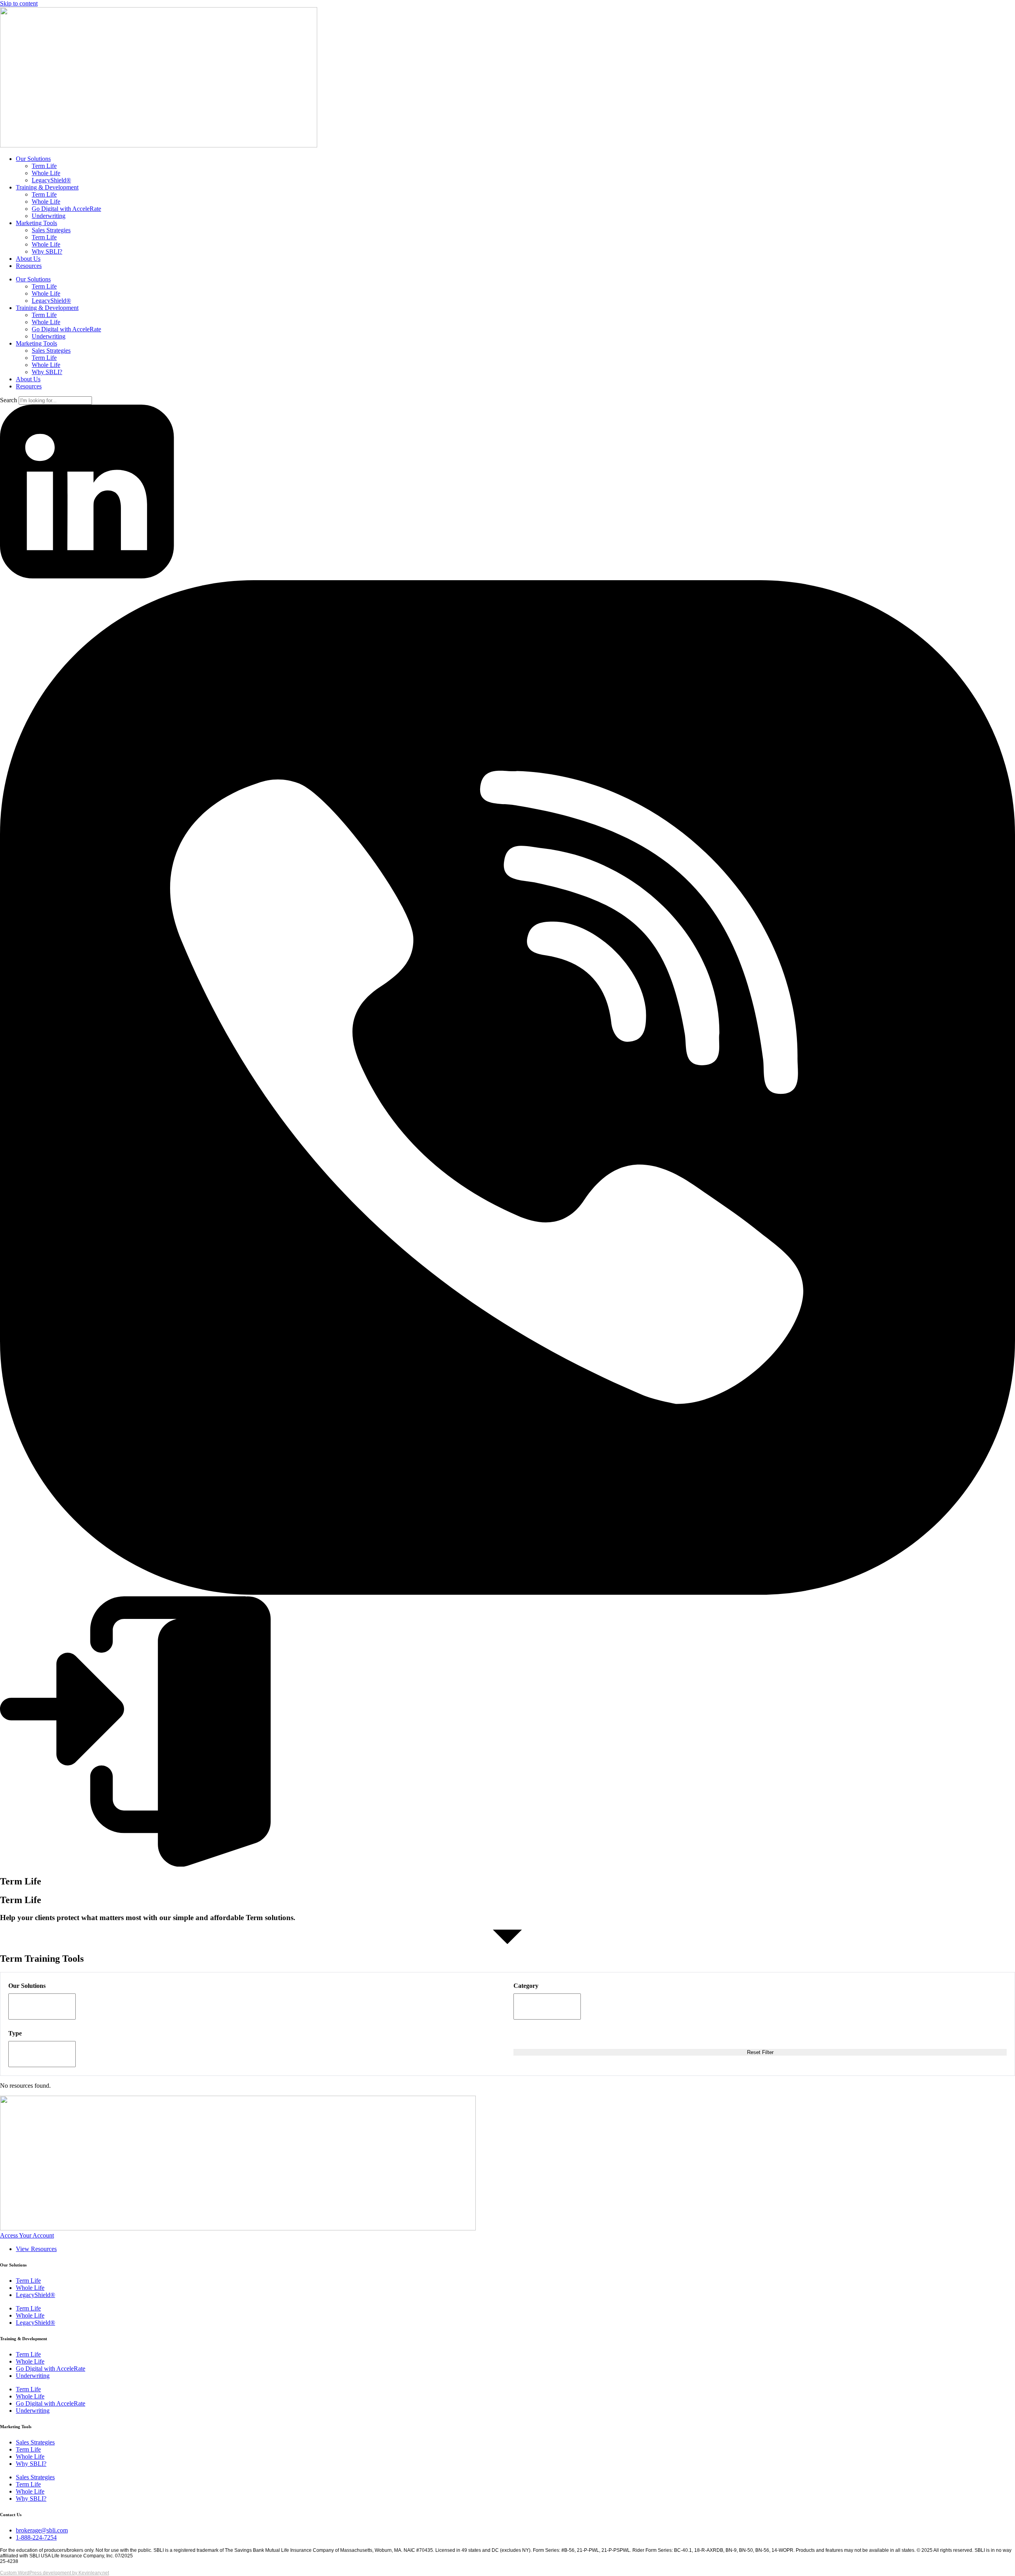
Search (9, 400)
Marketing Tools (36, 223)
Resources (29, 266)
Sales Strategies (51, 230)
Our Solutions (33, 159)
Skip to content (19, 3)
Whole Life (46, 173)
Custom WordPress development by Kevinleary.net (55, 2573)
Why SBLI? (47, 251)
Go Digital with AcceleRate (66, 209)
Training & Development (47, 187)
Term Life (44, 166)
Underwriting (49, 216)
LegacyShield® (51, 180)
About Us (28, 259)
